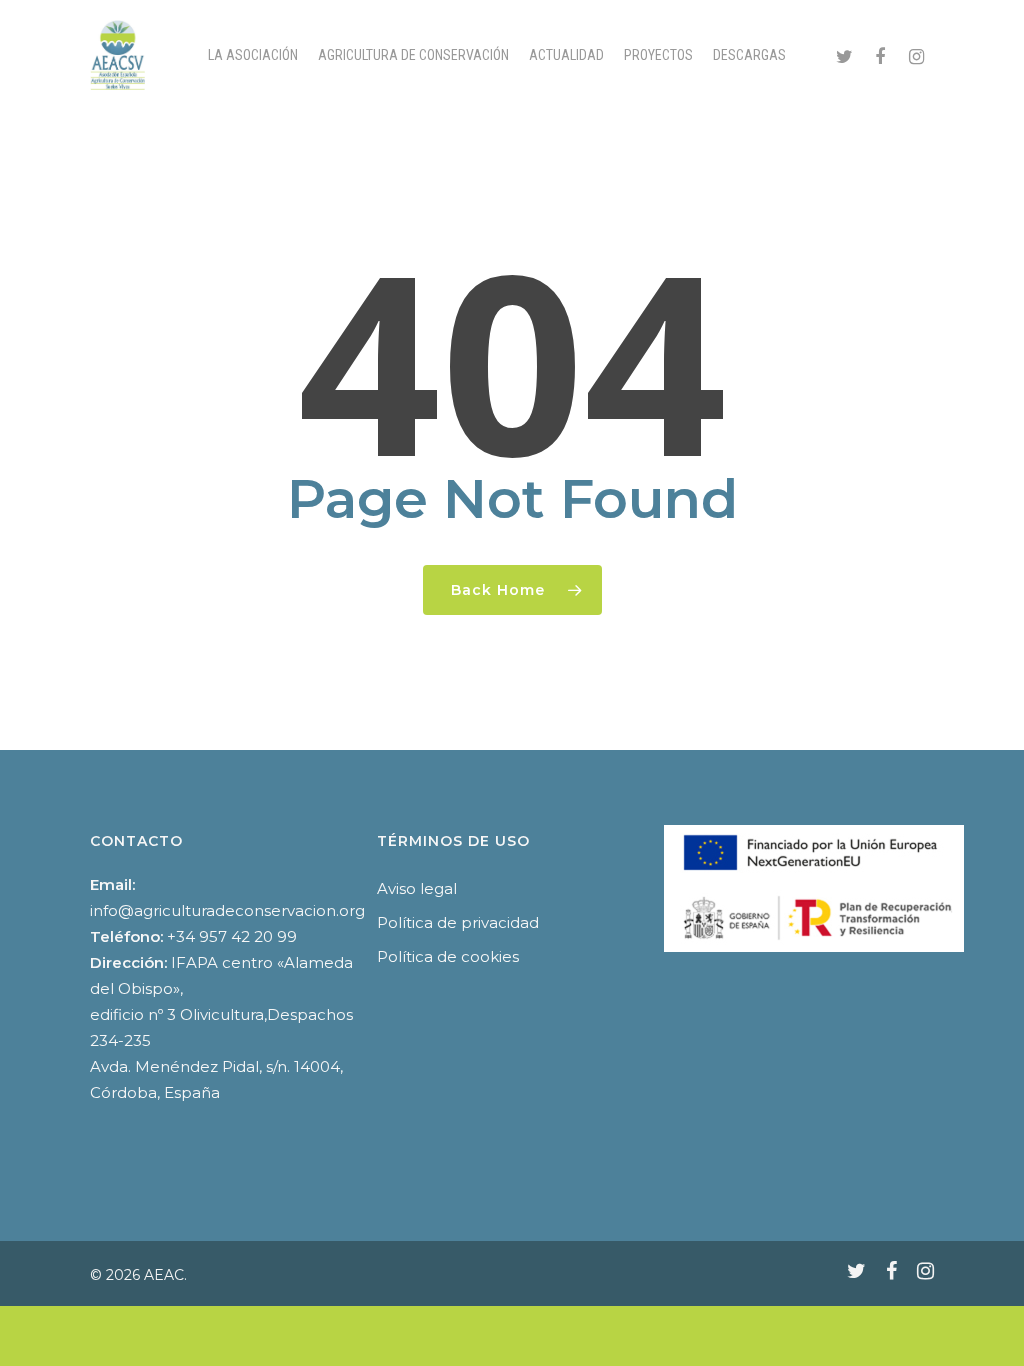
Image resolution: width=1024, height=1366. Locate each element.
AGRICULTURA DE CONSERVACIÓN (413, 55)
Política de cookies (448, 956)
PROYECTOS (658, 55)
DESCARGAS (749, 55)
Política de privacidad (458, 922)
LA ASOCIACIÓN (253, 55)
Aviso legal (417, 888)
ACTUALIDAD (566, 55)
